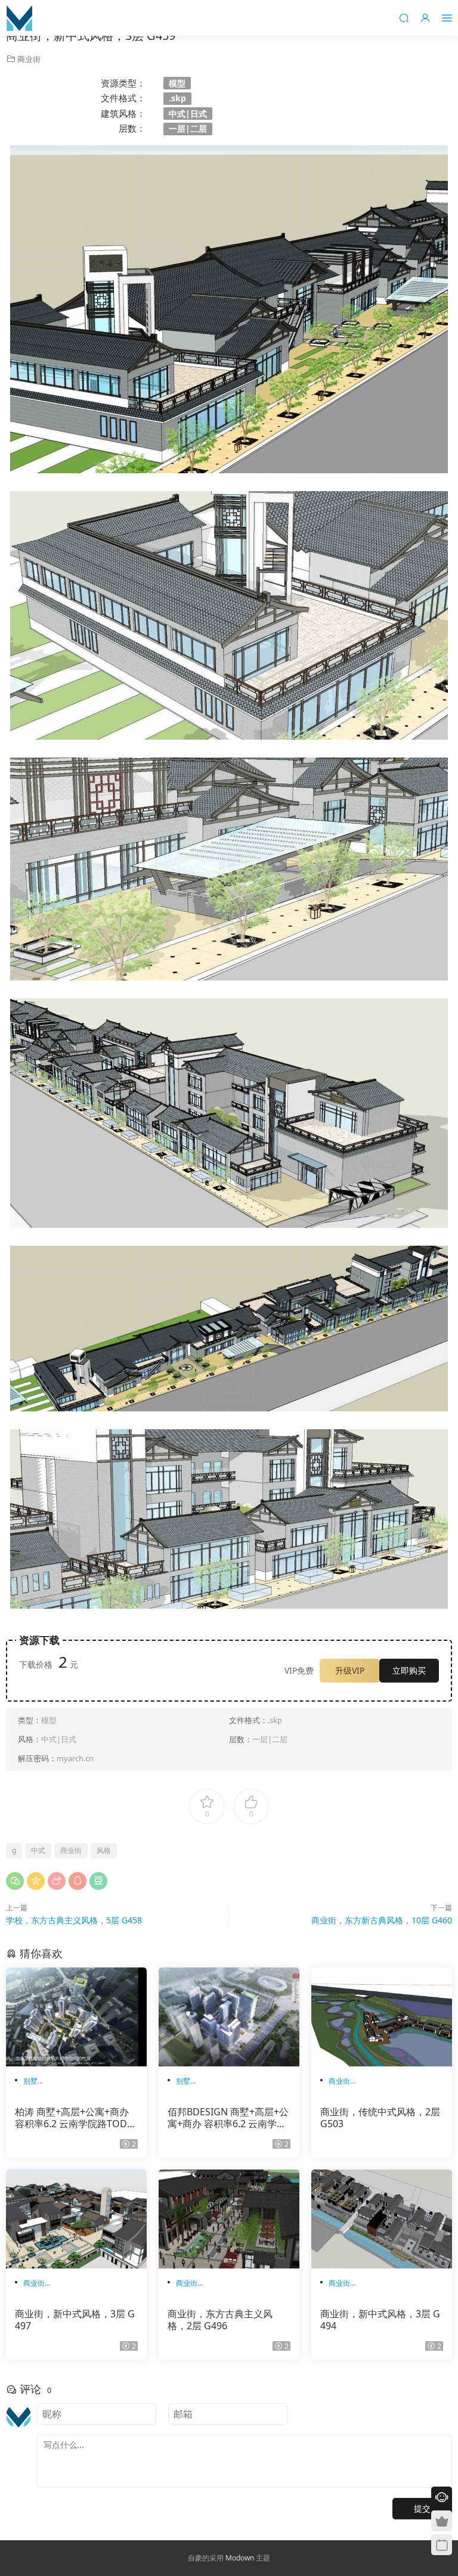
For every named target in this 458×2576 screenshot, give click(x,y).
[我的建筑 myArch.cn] (19, 18)
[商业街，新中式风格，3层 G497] (76, 2219)
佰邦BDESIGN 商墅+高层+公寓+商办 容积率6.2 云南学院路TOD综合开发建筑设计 (228, 2118)
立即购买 (409, 1670)
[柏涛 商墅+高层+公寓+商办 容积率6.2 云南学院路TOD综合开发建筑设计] (76, 2017)
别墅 (30, 2081)
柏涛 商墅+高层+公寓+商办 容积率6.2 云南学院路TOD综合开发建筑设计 (76, 2118)
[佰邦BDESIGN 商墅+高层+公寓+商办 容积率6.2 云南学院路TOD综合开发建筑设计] (229, 2017)
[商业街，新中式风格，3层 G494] (382, 2219)
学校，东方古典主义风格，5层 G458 (74, 1920)
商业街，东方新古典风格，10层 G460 (382, 1920)
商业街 (29, 59)
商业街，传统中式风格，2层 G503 (380, 2118)
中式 (38, 1850)
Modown (240, 2558)
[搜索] (404, 18)
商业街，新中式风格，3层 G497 (75, 2320)
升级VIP (350, 1670)
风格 (104, 1850)
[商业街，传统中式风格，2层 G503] (382, 2017)
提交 (422, 2508)
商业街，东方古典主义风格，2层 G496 (220, 2320)
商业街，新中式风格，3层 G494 (380, 2320)
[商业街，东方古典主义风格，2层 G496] (229, 2219)
